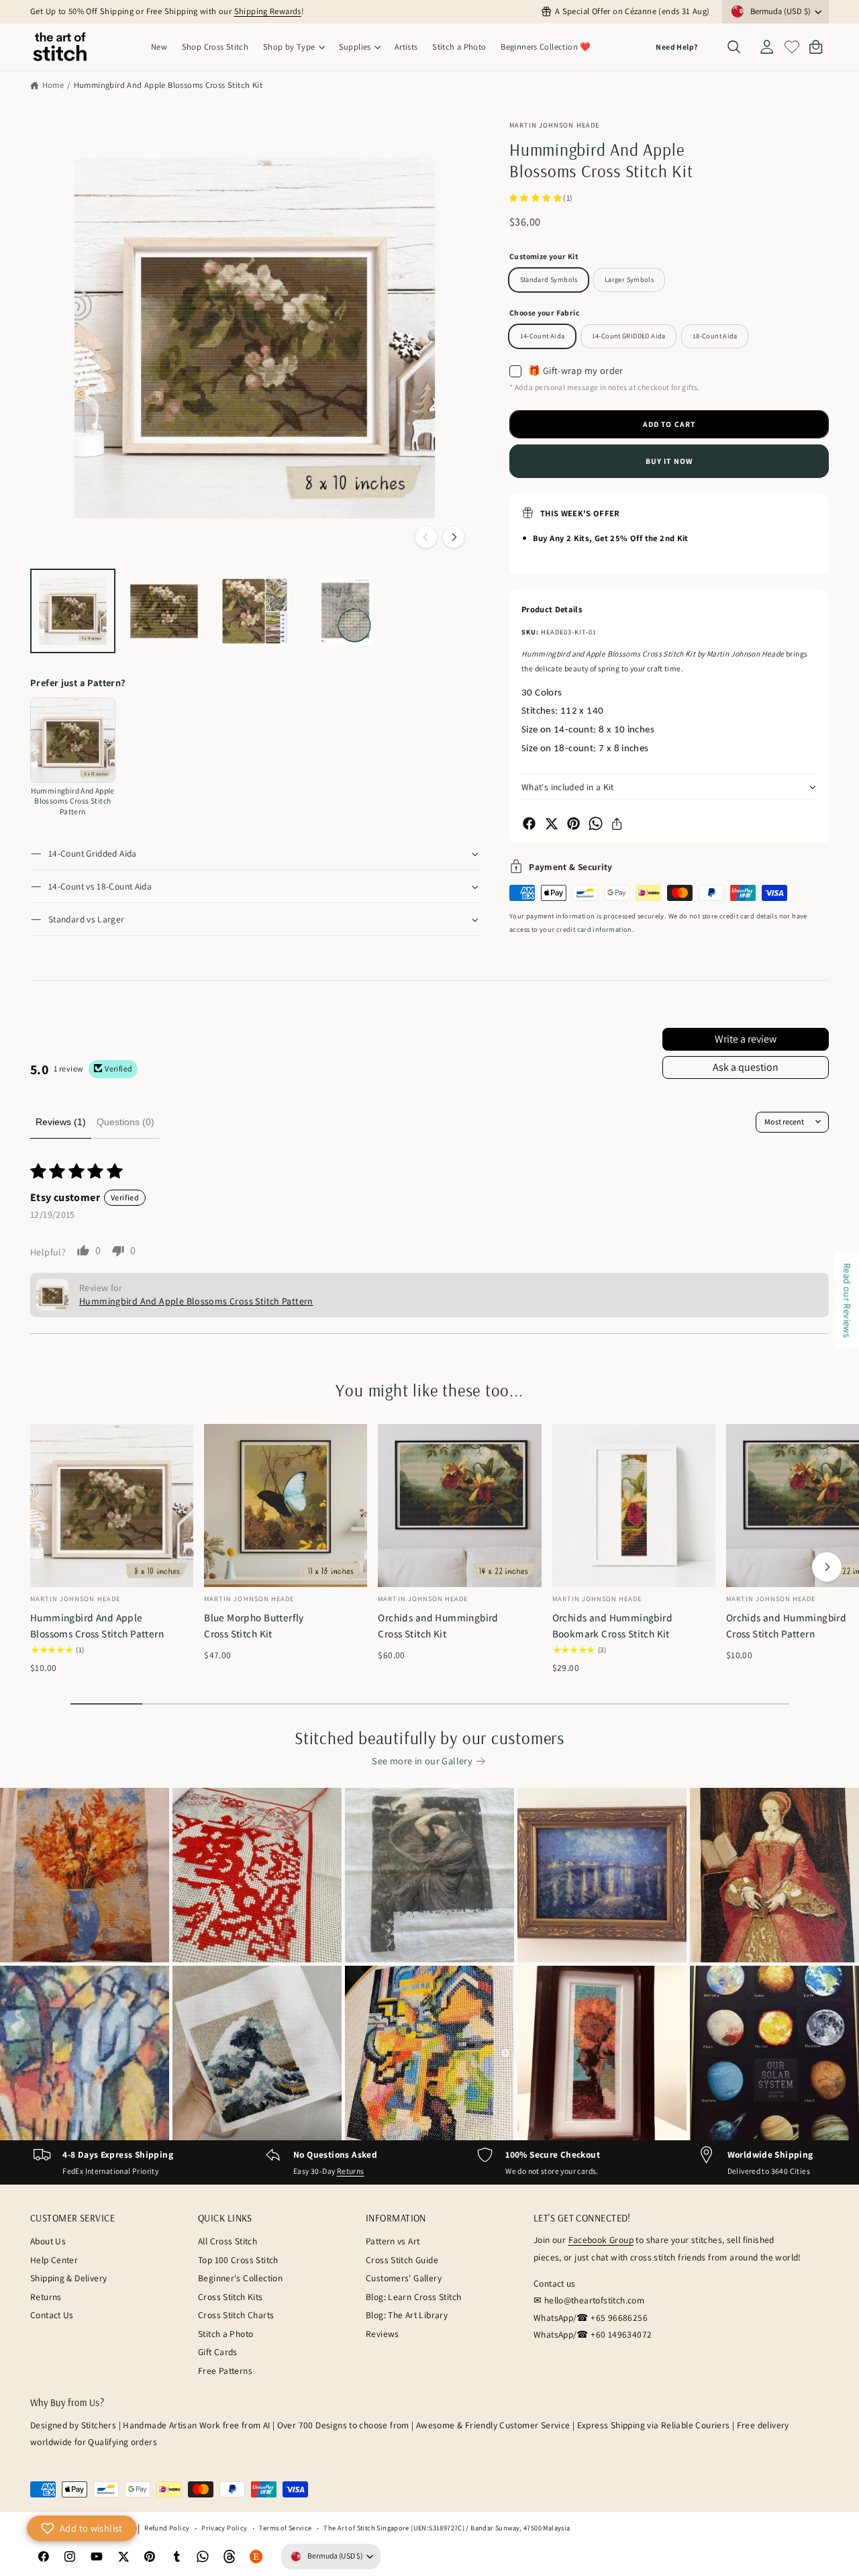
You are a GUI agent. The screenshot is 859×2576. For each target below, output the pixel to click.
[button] (294, 47)
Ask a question (746, 1067)
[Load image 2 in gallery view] (164, 611)
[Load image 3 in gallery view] (255, 611)
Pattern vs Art (393, 2241)
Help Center (54, 2260)
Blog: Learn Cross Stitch (413, 2297)
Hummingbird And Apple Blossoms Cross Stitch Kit (168, 85)
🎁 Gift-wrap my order (576, 371)
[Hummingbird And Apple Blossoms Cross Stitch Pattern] (73, 740)
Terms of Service (285, 2528)
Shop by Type (289, 47)
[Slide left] (426, 537)
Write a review (746, 1039)
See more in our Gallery (422, 1761)
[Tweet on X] (551, 823)
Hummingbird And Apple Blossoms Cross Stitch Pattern (97, 1625)
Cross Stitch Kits (231, 2297)
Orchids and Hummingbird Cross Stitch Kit (438, 1625)
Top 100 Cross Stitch (238, 2260)
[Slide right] (454, 537)
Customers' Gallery (404, 2278)
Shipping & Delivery (68, 2278)
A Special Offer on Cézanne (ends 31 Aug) (632, 11)
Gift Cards (218, 2352)
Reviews (383, 2334)
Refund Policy (167, 2528)
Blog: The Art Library (407, 2315)
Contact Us (52, 2315)
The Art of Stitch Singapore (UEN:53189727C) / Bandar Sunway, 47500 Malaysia (447, 2528)
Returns (351, 2171)
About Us (48, 2241)
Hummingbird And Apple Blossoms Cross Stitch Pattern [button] (196, 1301)
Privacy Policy (224, 2528)
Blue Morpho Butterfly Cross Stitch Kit (254, 1625)
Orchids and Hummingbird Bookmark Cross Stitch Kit (613, 1625)
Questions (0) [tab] (125, 1122)
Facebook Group (601, 2240)
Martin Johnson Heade (554, 125)
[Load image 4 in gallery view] (346, 611)
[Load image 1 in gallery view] (73, 611)
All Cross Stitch (228, 2241)
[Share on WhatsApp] (596, 823)
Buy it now (669, 461)
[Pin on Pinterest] (573, 823)
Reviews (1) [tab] (61, 1122)
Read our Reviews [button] (847, 1300)
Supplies (355, 47)
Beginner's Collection (240, 2278)
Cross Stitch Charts (236, 2315)
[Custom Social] (256, 2557)
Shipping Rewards (268, 11)
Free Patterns (225, 2371)
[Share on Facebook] (529, 823)
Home (53, 85)
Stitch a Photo (225, 2334)
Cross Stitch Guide (402, 2260)
